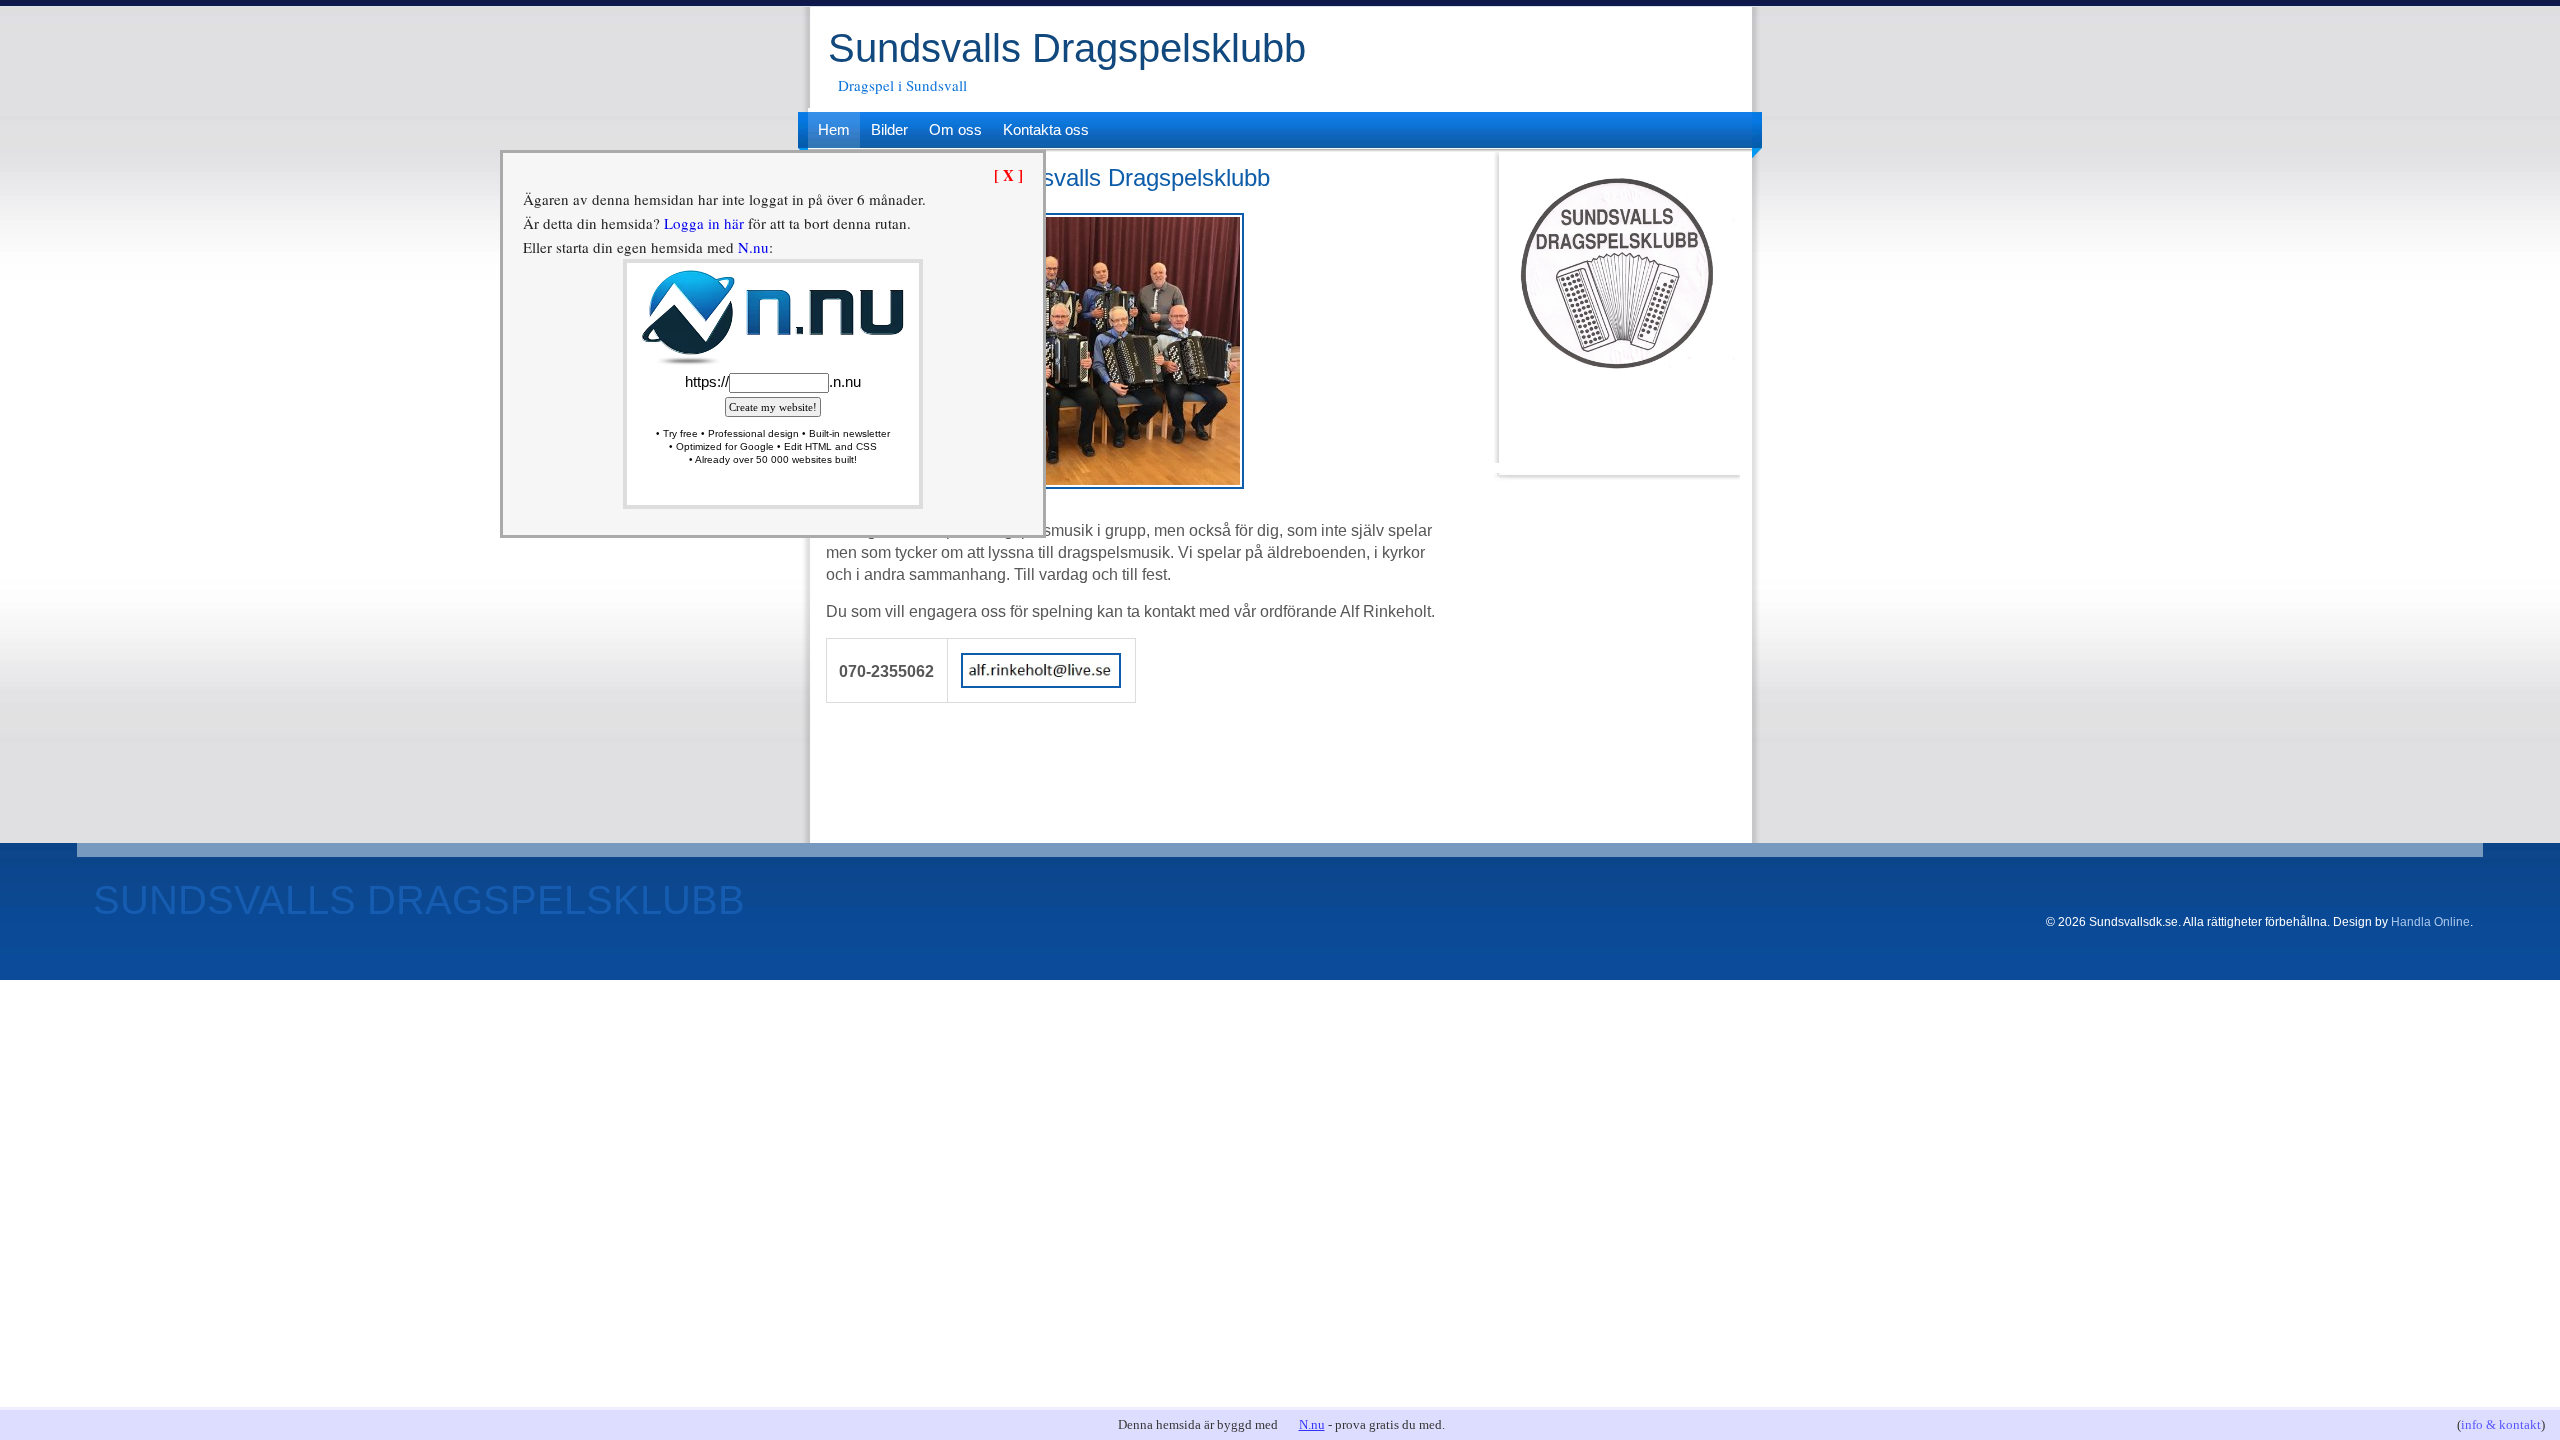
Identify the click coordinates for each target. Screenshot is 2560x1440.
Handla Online (2430, 922)
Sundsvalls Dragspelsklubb (1067, 48)
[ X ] (1008, 175)
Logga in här (704, 223)
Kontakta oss (1046, 129)
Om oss (955, 129)
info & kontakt (2501, 1424)
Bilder (889, 129)
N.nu (1312, 1424)
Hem (834, 129)
